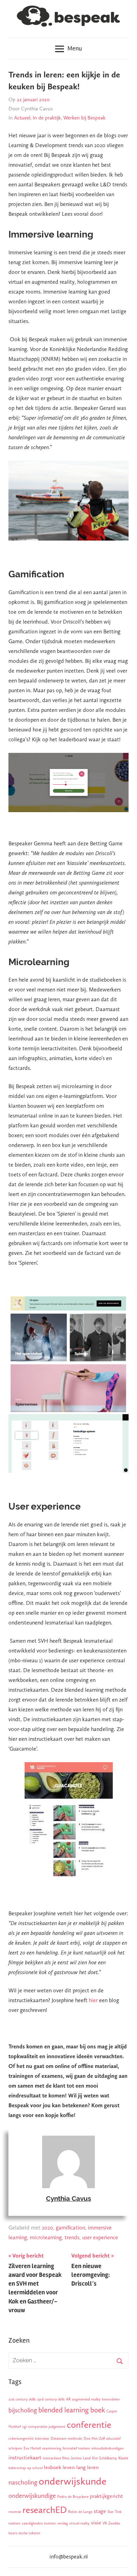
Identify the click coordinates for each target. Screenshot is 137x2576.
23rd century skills (51, 2399)
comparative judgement (47, 2427)
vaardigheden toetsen (39, 2523)
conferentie (89, 2425)
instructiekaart (25, 2457)
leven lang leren (81, 2467)
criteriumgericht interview (29, 2438)
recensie (15, 2512)
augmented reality (86, 2399)
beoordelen (111, 2399)
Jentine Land (81, 2458)
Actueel (22, 118)
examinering (52, 2448)
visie (96, 2523)
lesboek (53, 2467)
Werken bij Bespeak (84, 118)
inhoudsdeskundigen (107, 2448)
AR (68, 2399)
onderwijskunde (73, 2481)
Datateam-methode (66, 2438)
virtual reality (79, 2523)
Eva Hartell (32, 2448)
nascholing (23, 2482)
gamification (70, 2228)
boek (98, 2410)
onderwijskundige (32, 2496)
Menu (75, 48)
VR (105, 2523)
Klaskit (123, 2458)
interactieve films (56, 2458)
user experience (100, 2237)
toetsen (14, 2523)
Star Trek (115, 2512)
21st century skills (22, 2399)
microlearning (46, 2237)
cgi (24, 2427)
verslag (63, 2523)
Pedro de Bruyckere (73, 2497)
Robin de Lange (80, 2512)
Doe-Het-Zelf (94, 2438)
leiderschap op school (25, 2468)
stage (100, 2511)
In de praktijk (47, 118)
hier (93, 2000)
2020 (47, 2228)
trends (72, 2237)
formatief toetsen (76, 2448)
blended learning (64, 2410)
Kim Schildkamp (105, 2458)
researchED (45, 2510)
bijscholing (23, 2410)
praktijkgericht (106, 2496)
